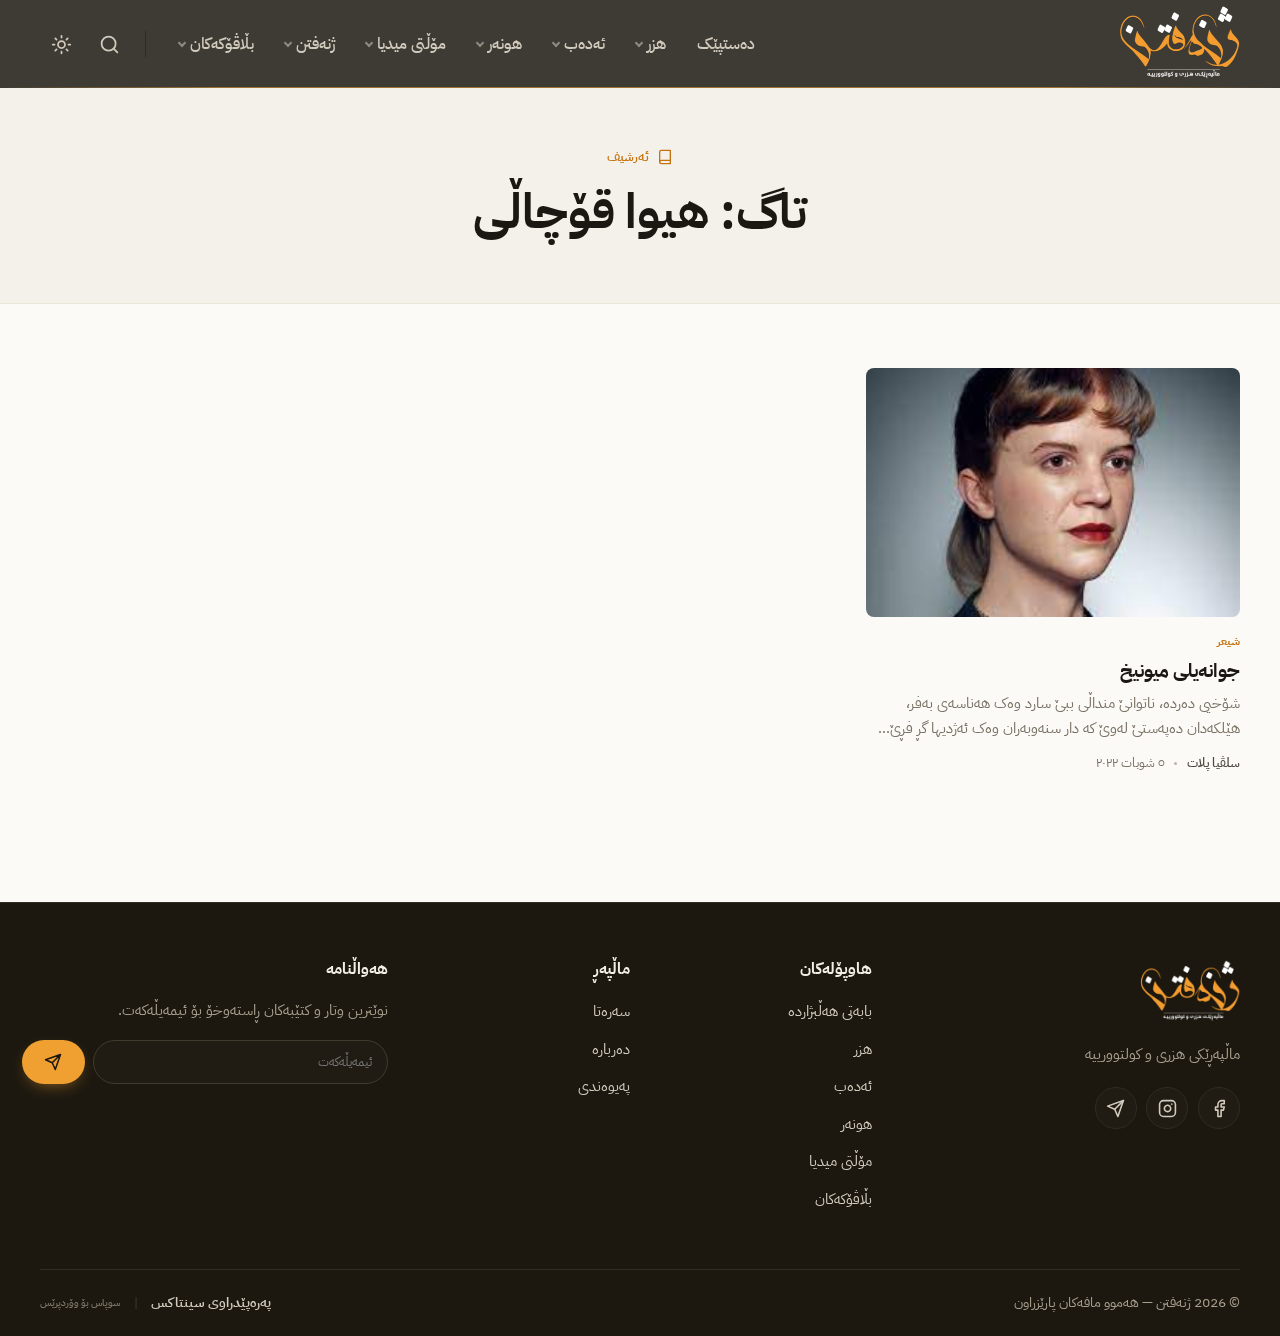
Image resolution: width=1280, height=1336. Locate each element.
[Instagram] (1167, 1108)
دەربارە (611, 1049)
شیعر (1228, 641)
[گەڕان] (109, 44)
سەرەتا (611, 1011)
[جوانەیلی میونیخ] (1053, 493)
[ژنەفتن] (1176, 44)
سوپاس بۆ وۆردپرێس (80, 1302)
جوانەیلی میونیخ (1180, 671)
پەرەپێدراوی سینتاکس (211, 1302)
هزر (656, 44)
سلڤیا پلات (1213, 762)
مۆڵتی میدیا (411, 44)
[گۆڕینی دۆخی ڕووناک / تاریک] (61, 44)
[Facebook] (1219, 1108)
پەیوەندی (604, 1086)
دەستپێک (726, 44)
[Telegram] (1116, 1108)
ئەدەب (584, 44)
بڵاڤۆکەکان (222, 44)
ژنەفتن (315, 44)
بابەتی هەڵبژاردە (830, 1011)
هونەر (505, 44)
